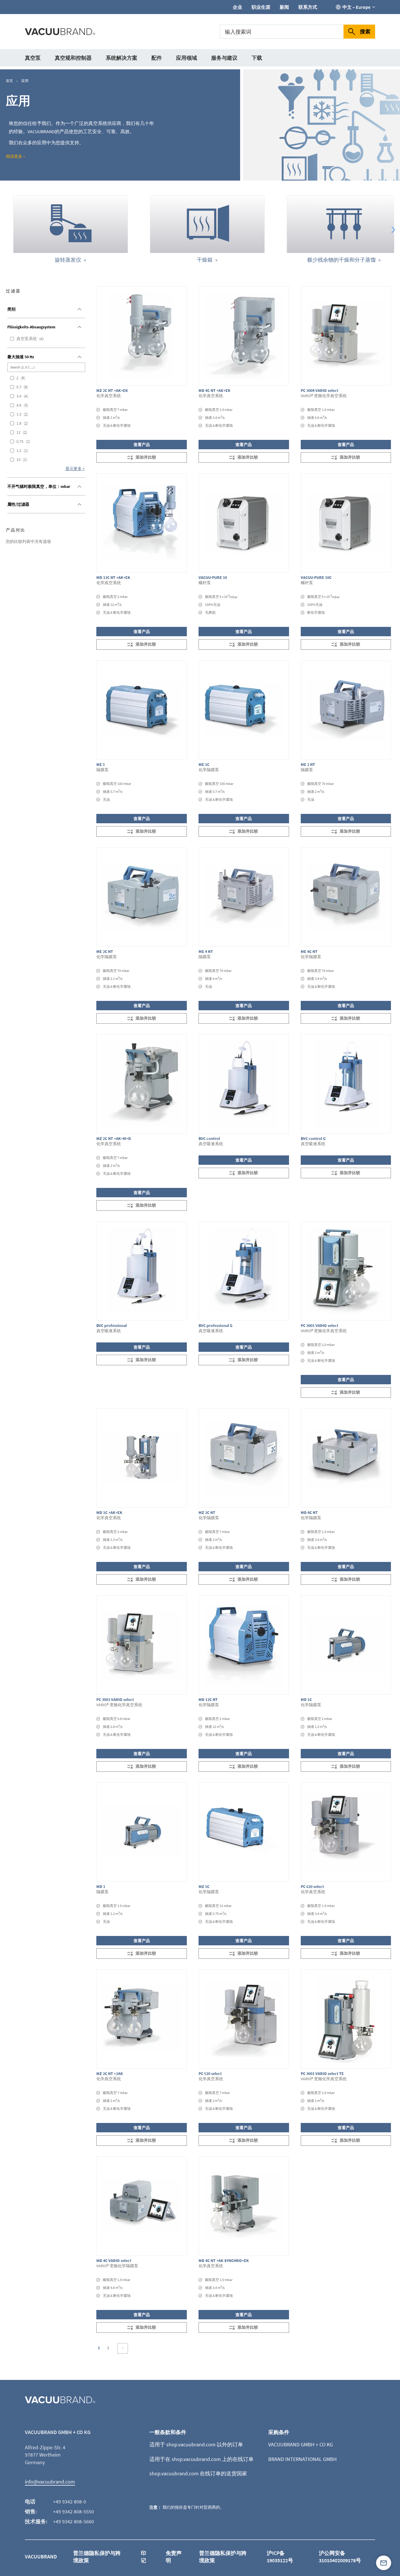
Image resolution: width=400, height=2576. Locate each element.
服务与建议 (224, 58)
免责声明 (174, 2557)
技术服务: (36, 2521)
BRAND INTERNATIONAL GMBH (302, 2459)
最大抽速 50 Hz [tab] (21, 357)
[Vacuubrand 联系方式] (384, 2563)
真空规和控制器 (73, 58)
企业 (237, 7)
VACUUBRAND (41, 2557)
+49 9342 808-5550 (73, 2511)
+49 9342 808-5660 (73, 2521)
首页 (10, 81)
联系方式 (308, 7)
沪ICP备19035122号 (280, 2557)
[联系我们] (384, 2563)
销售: (31, 2511)
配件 (157, 58)
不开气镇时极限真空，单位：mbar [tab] (39, 486)
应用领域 (187, 58)
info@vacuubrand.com (50, 2482)
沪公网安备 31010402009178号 (340, 2557)
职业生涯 (261, 7)
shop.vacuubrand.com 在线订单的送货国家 (198, 2473)
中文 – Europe (356, 7)
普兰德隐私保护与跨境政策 (97, 2557)
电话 (30, 2502)
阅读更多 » (15, 156)
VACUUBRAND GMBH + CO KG (301, 2444)
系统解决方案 (122, 58)
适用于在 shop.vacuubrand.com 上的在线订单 (201, 2459)
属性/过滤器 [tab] (18, 504)
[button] (393, 230)
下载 (257, 58)
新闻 (284, 7)
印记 (143, 2557)
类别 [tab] (11, 309)
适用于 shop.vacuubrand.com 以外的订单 (196, 2444)
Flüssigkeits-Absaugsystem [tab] (31, 327)
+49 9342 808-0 (70, 2502)
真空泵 (33, 58)
